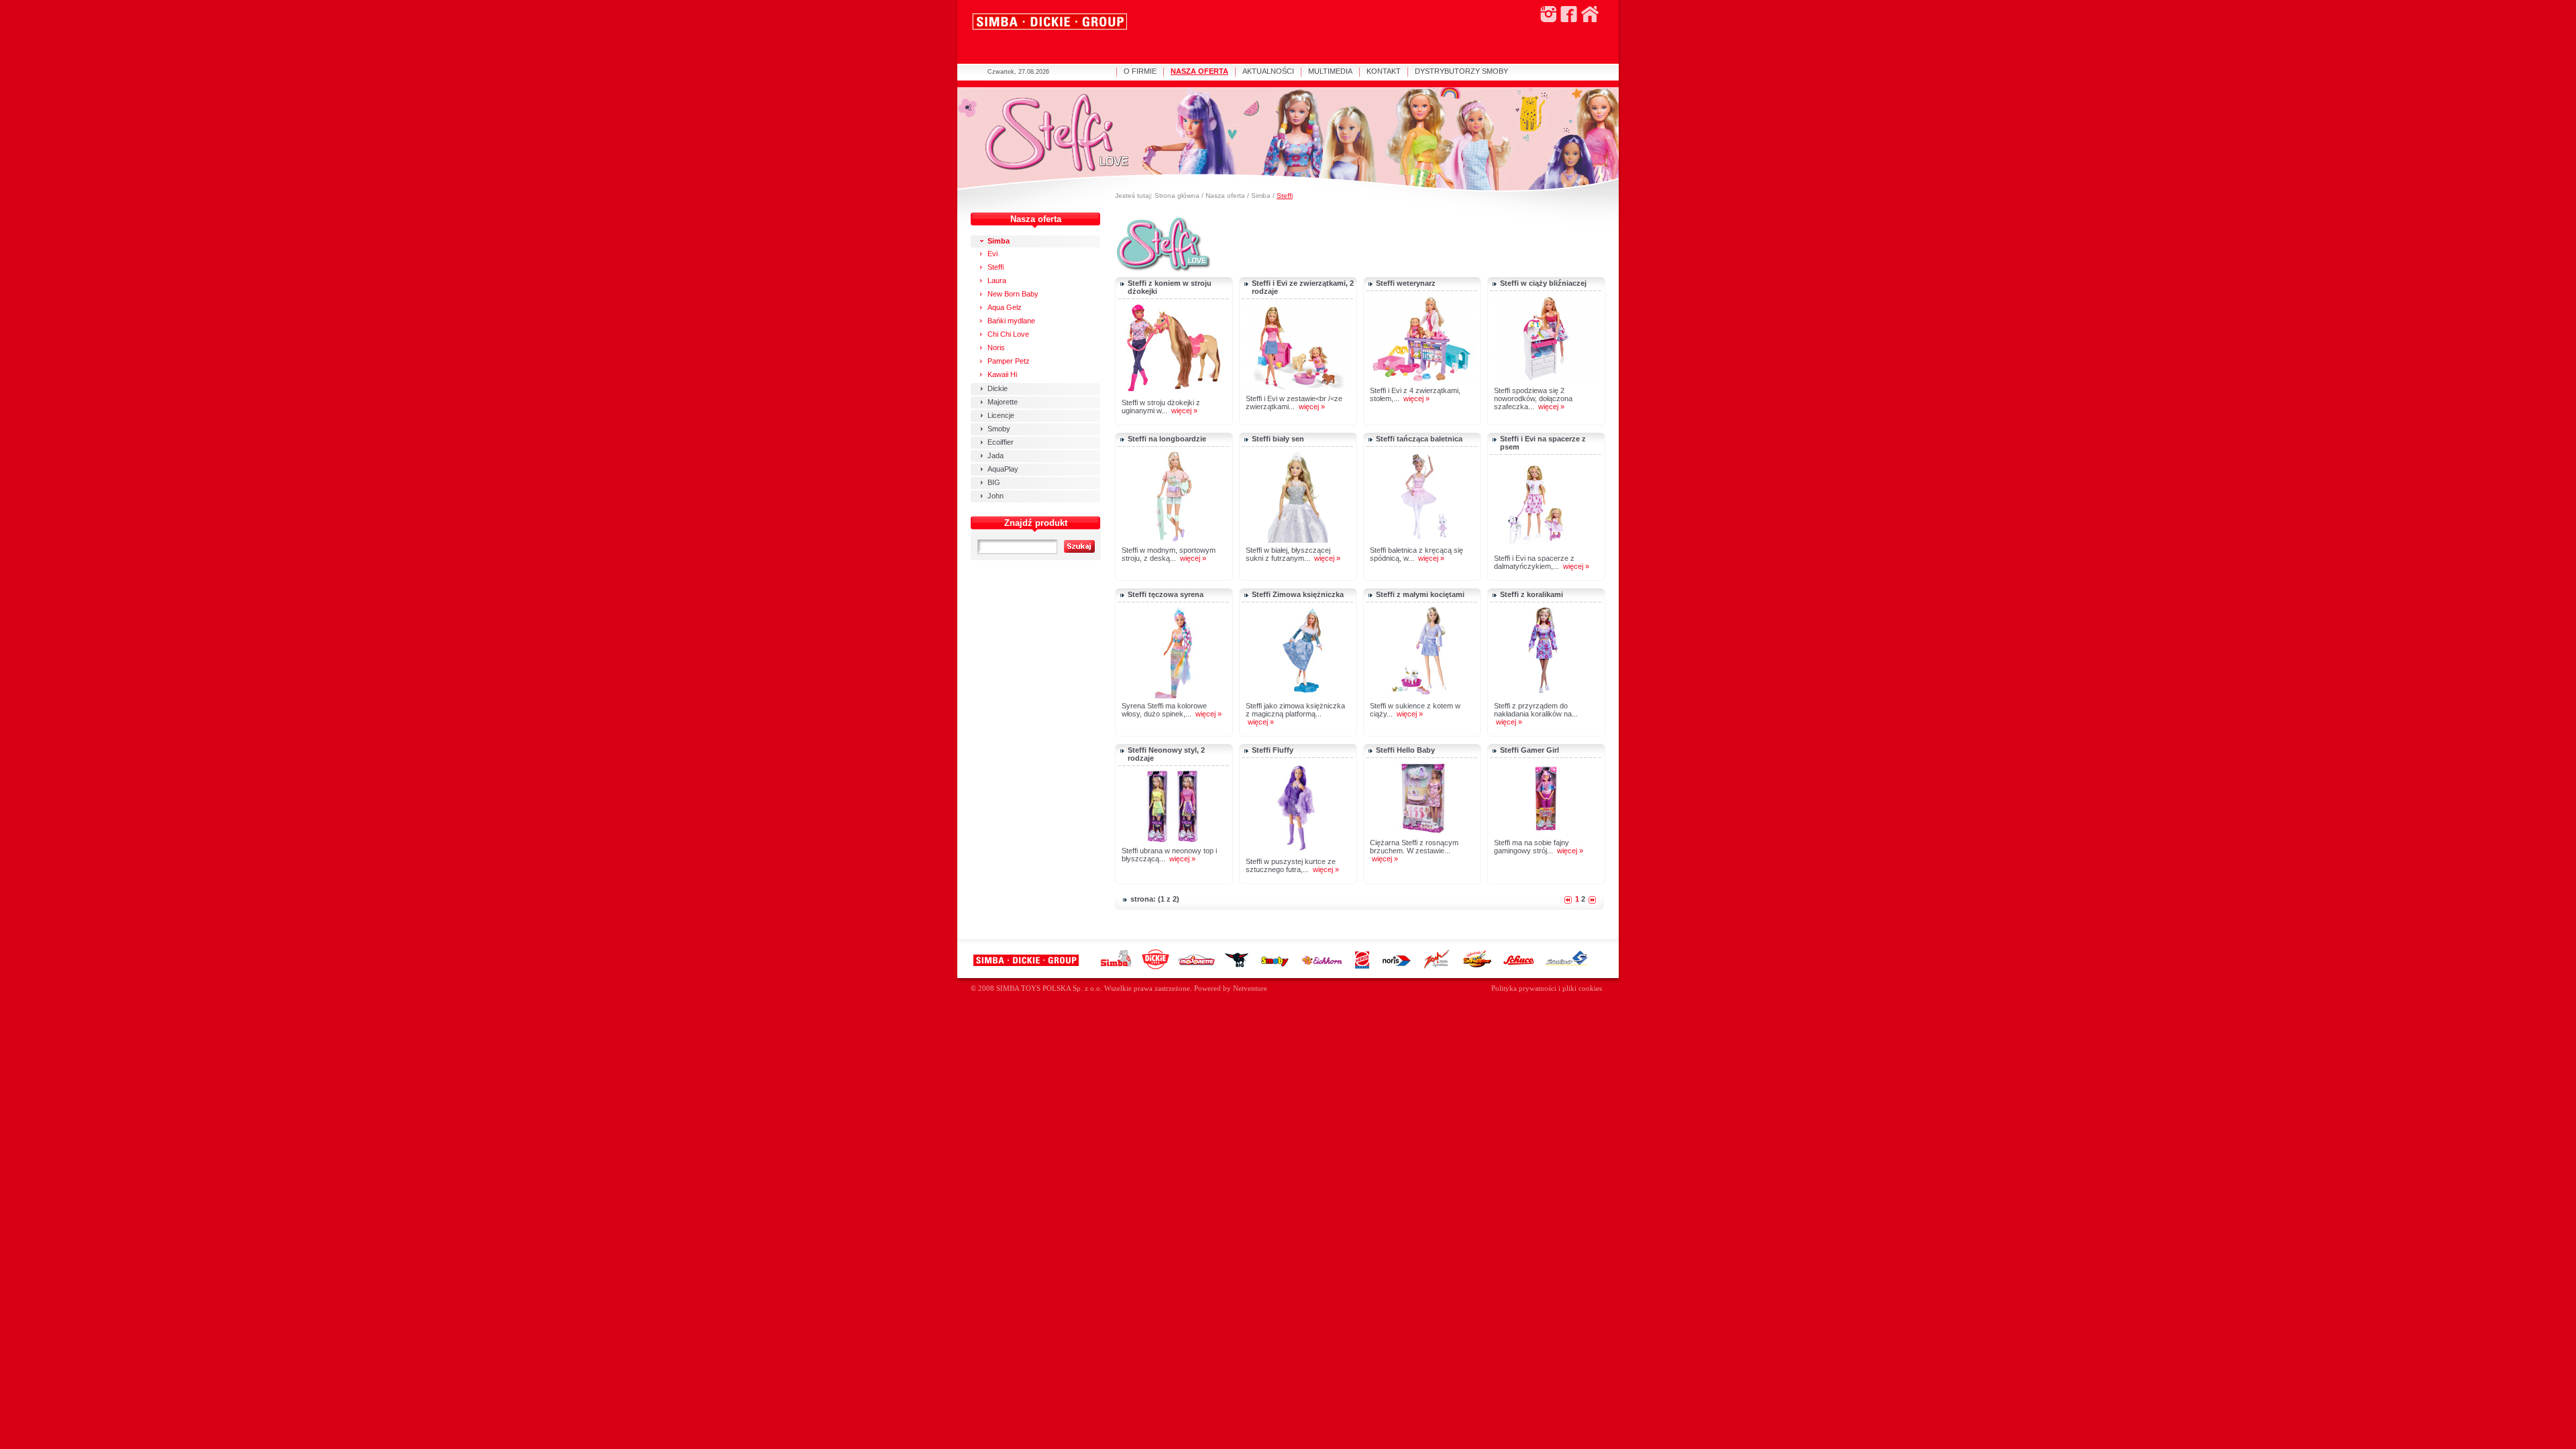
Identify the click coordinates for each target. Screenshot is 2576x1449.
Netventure (1250, 988)
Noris (996, 347)
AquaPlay (1003, 469)
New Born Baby (1013, 294)
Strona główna (1177, 196)
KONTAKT (1384, 71)
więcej (1181, 411)
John (996, 496)
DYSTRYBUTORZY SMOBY (1461, 71)
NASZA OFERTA (1199, 71)
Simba (1261, 196)
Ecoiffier (1001, 442)
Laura (997, 280)
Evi (992, 254)
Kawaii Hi (1002, 374)
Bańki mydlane (1011, 321)
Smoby (999, 429)
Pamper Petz (1009, 361)
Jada (996, 455)
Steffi (1285, 196)
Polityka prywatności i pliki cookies (1547, 988)
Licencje (1001, 415)
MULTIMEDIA (1330, 71)
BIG (994, 482)
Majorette (1003, 402)
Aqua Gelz (1005, 307)
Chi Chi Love (1008, 334)
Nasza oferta (1225, 196)
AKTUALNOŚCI (1268, 71)
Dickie (998, 388)
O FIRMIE (1140, 71)
